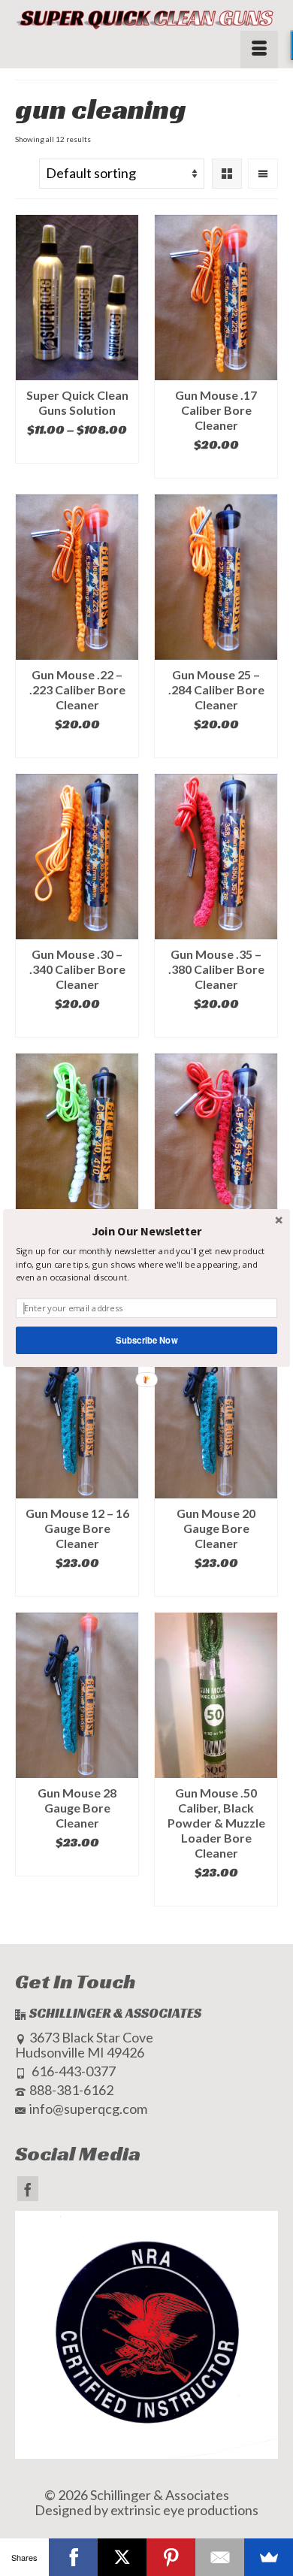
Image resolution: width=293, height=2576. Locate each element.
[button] (146, 1231)
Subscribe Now (146, 1340)
